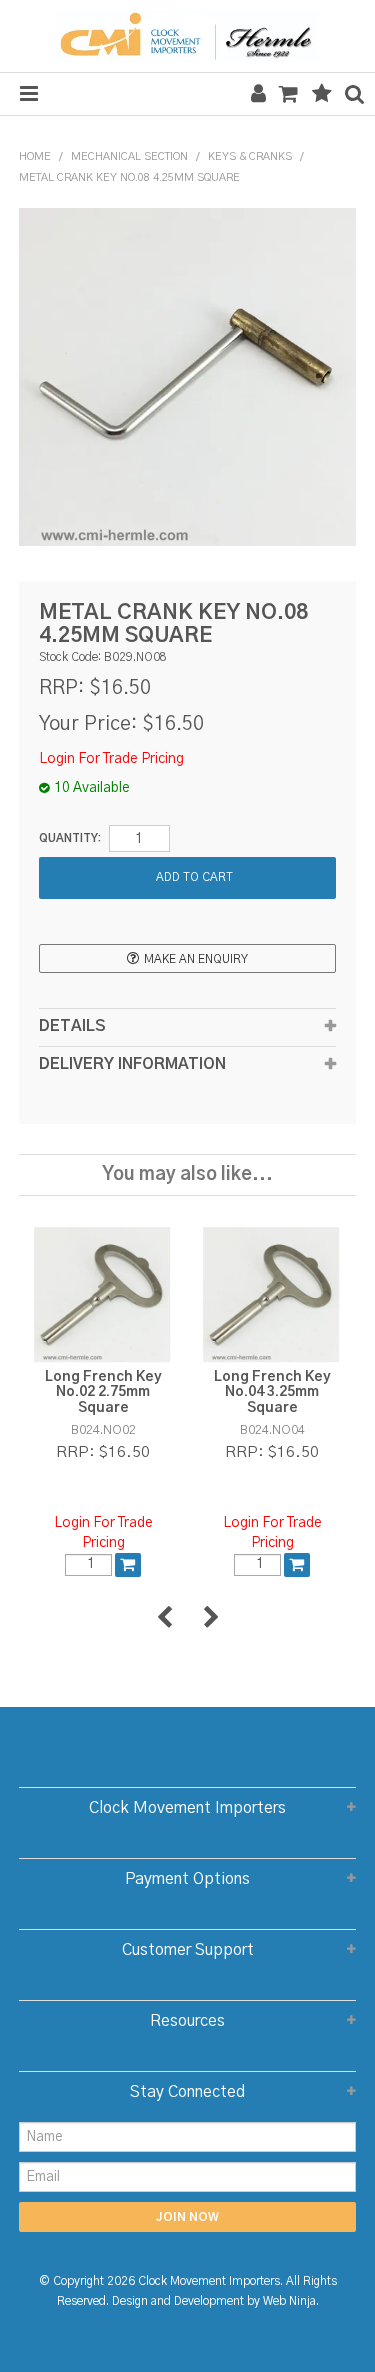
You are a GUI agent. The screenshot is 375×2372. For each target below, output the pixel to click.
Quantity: (70, 838)
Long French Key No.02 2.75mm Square (103, 1392)
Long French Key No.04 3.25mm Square (272, 1392)
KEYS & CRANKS (250, 156)
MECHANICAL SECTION (129, 156)
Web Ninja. (291, 2301)
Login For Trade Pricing (111, 759)
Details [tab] (72, 1026)
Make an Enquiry (196, 959)
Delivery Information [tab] (132, 1064)
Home (35, 156)
